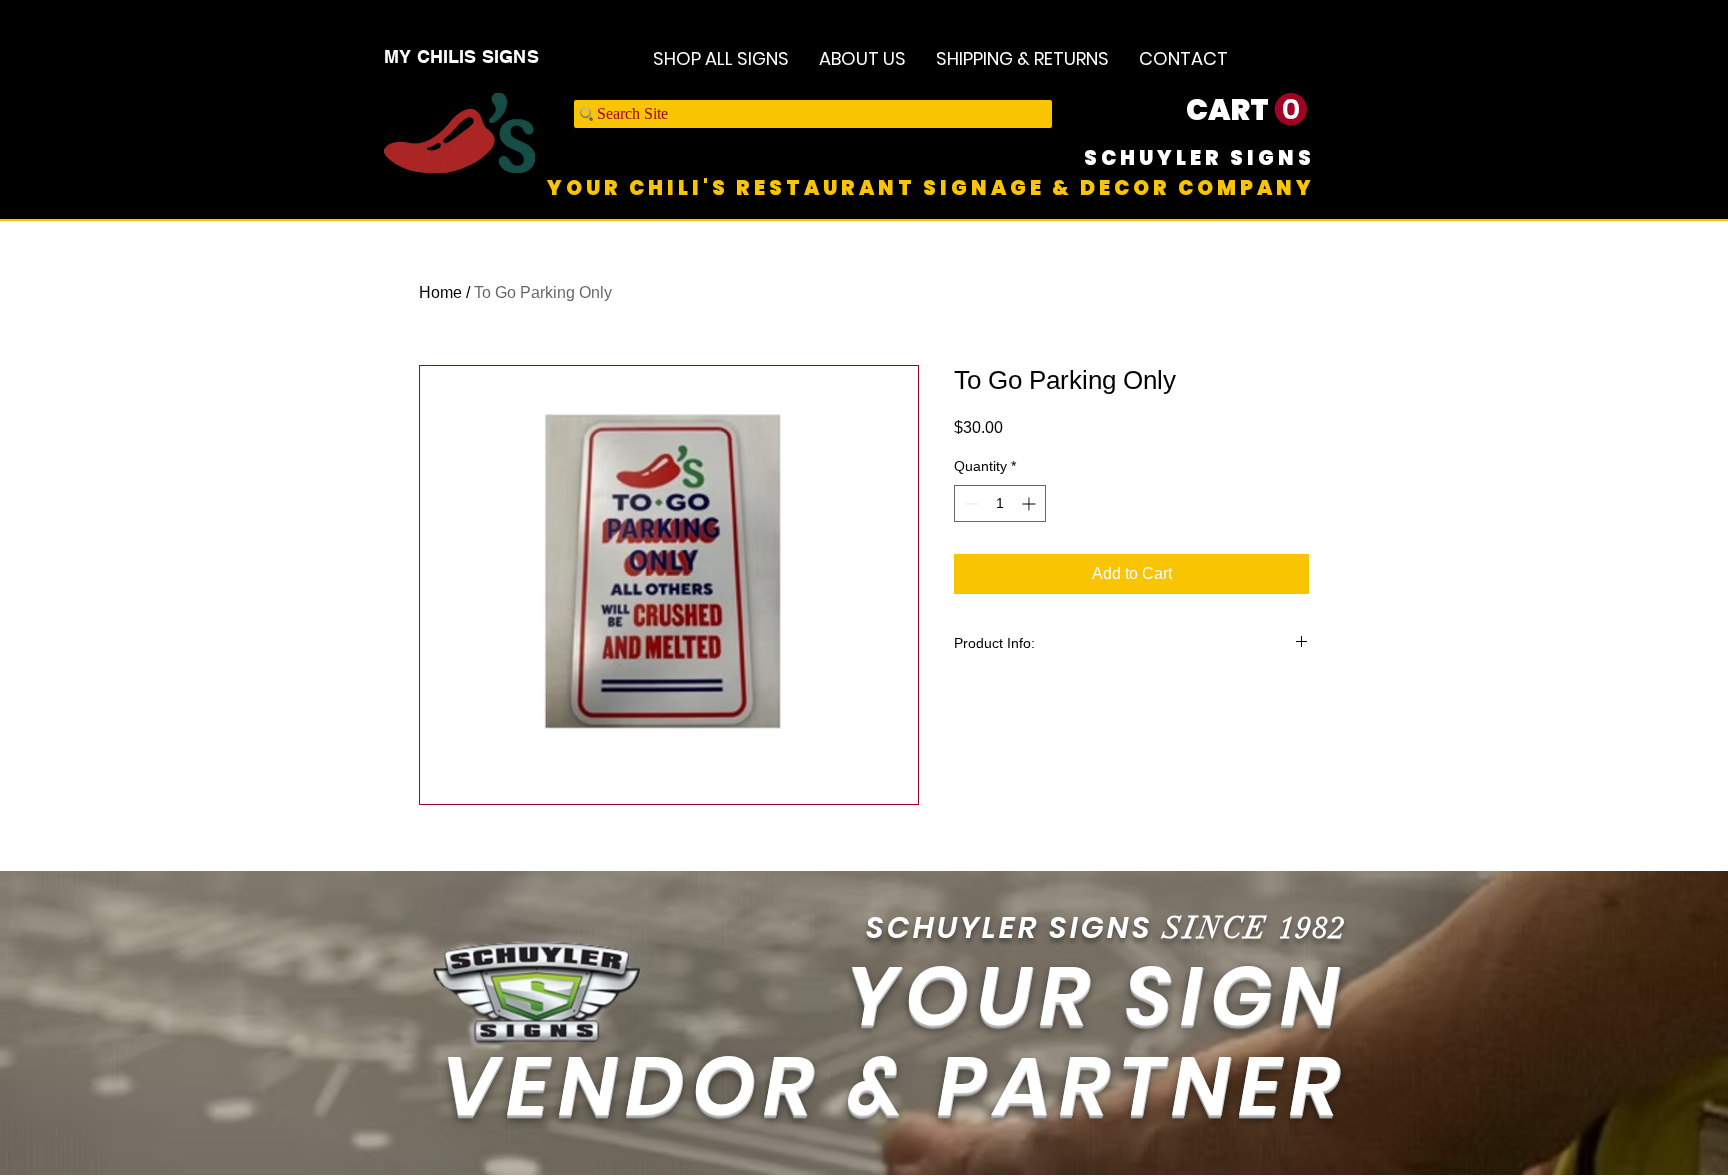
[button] (1246, 110)
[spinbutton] (1000, 503)
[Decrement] (969, 503)
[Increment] (1030, 503)
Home (440, 292)
